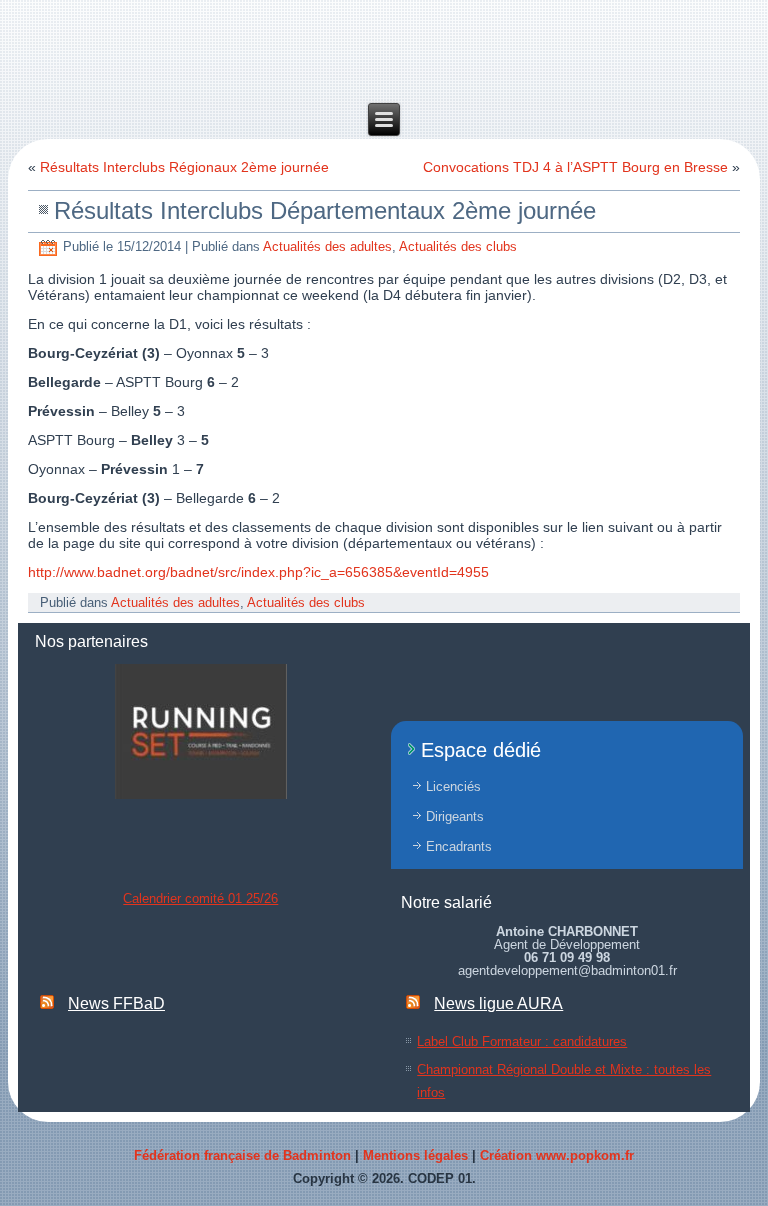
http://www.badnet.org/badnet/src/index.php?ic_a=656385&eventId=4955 (258, 572)
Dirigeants (455, 816)
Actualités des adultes (327, 246)
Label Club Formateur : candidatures (522, 1041)
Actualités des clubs (458, 246)
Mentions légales (415, 1155)
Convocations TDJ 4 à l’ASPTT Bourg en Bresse (575, 167)
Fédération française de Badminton (242, 1155)
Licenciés (453, 786)
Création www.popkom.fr (557, 1155)
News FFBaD (116, 1003)
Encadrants (459, 846)
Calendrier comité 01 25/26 (200, 898)
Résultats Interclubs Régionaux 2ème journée (184, 167)
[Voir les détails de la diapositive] (201, 731)
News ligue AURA (498, 1003)
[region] (201, 731)
